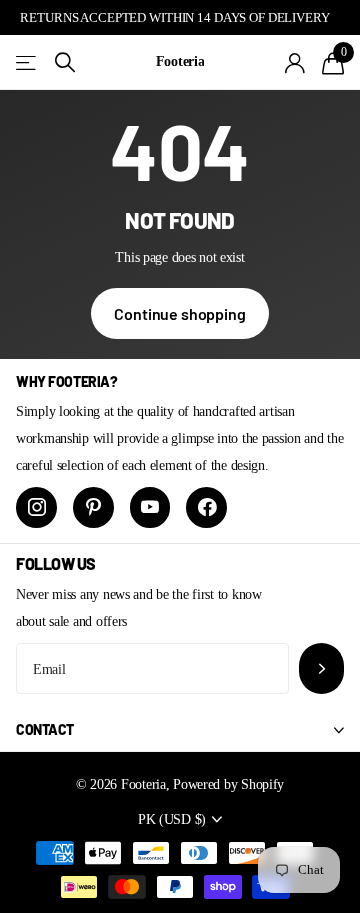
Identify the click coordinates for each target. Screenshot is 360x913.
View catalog (27, 62)
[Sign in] (295, 63)
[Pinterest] (93, 507)
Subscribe (321, 668)
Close (180, 730)
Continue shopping (179, 313)
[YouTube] (150, 507)
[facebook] (206, 507)
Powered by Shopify (228, 784)
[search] (65, 62)
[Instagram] (36, 507)
